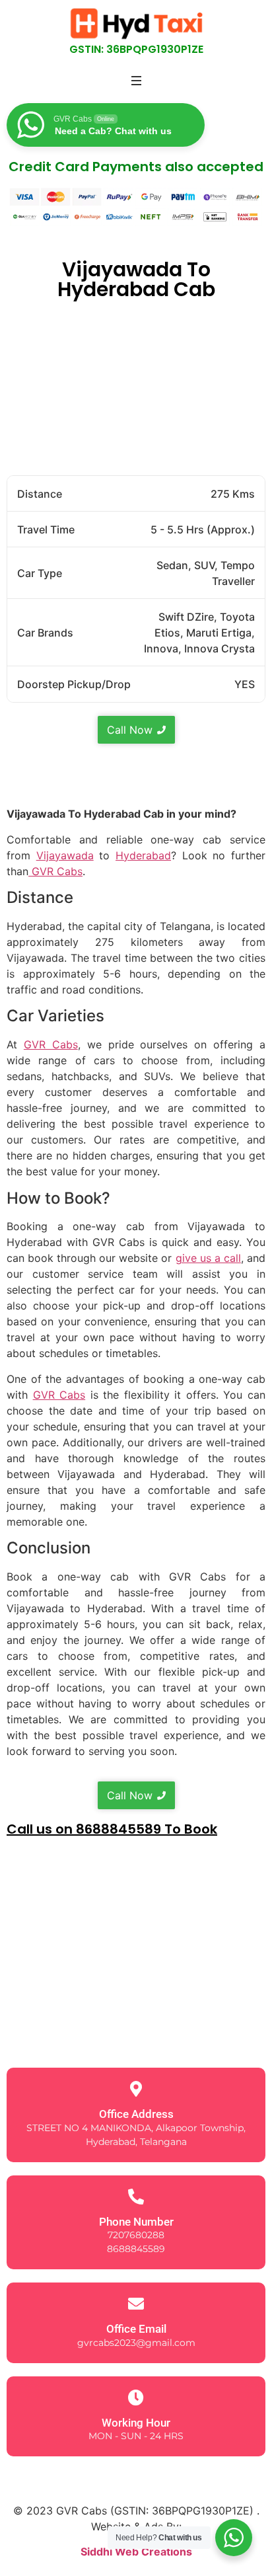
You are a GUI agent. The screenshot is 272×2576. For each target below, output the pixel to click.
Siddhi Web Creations (136, 2552)
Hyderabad (143, 855)
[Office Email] (136, 2304)
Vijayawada (65, 855)
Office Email (136, 2329)
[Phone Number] (136, 2197)
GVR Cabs (55, 871)
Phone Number (136, 2222)
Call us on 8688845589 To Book (112, 1829)
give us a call (208, 1258)
